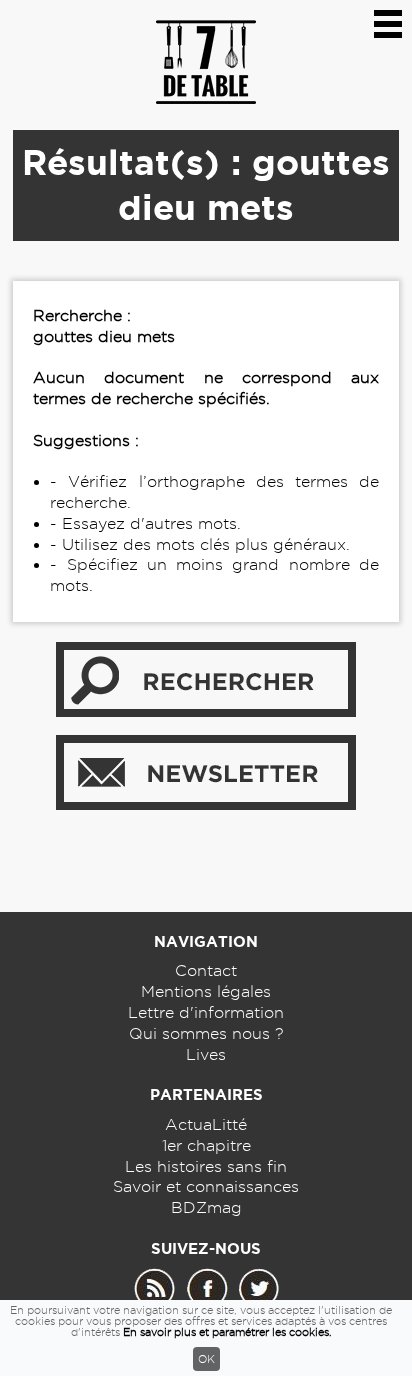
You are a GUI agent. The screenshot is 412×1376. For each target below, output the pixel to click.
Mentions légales (206, 991)
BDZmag (206, 1207)
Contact (206, 970)
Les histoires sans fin (206, 1166)
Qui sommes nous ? (206, 1033)
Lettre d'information (206, 1012)
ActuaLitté (206, 1124)
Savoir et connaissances (206, 1186)
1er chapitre (206, 1145)
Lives (206, 1054)
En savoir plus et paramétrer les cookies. (227, 1332)
